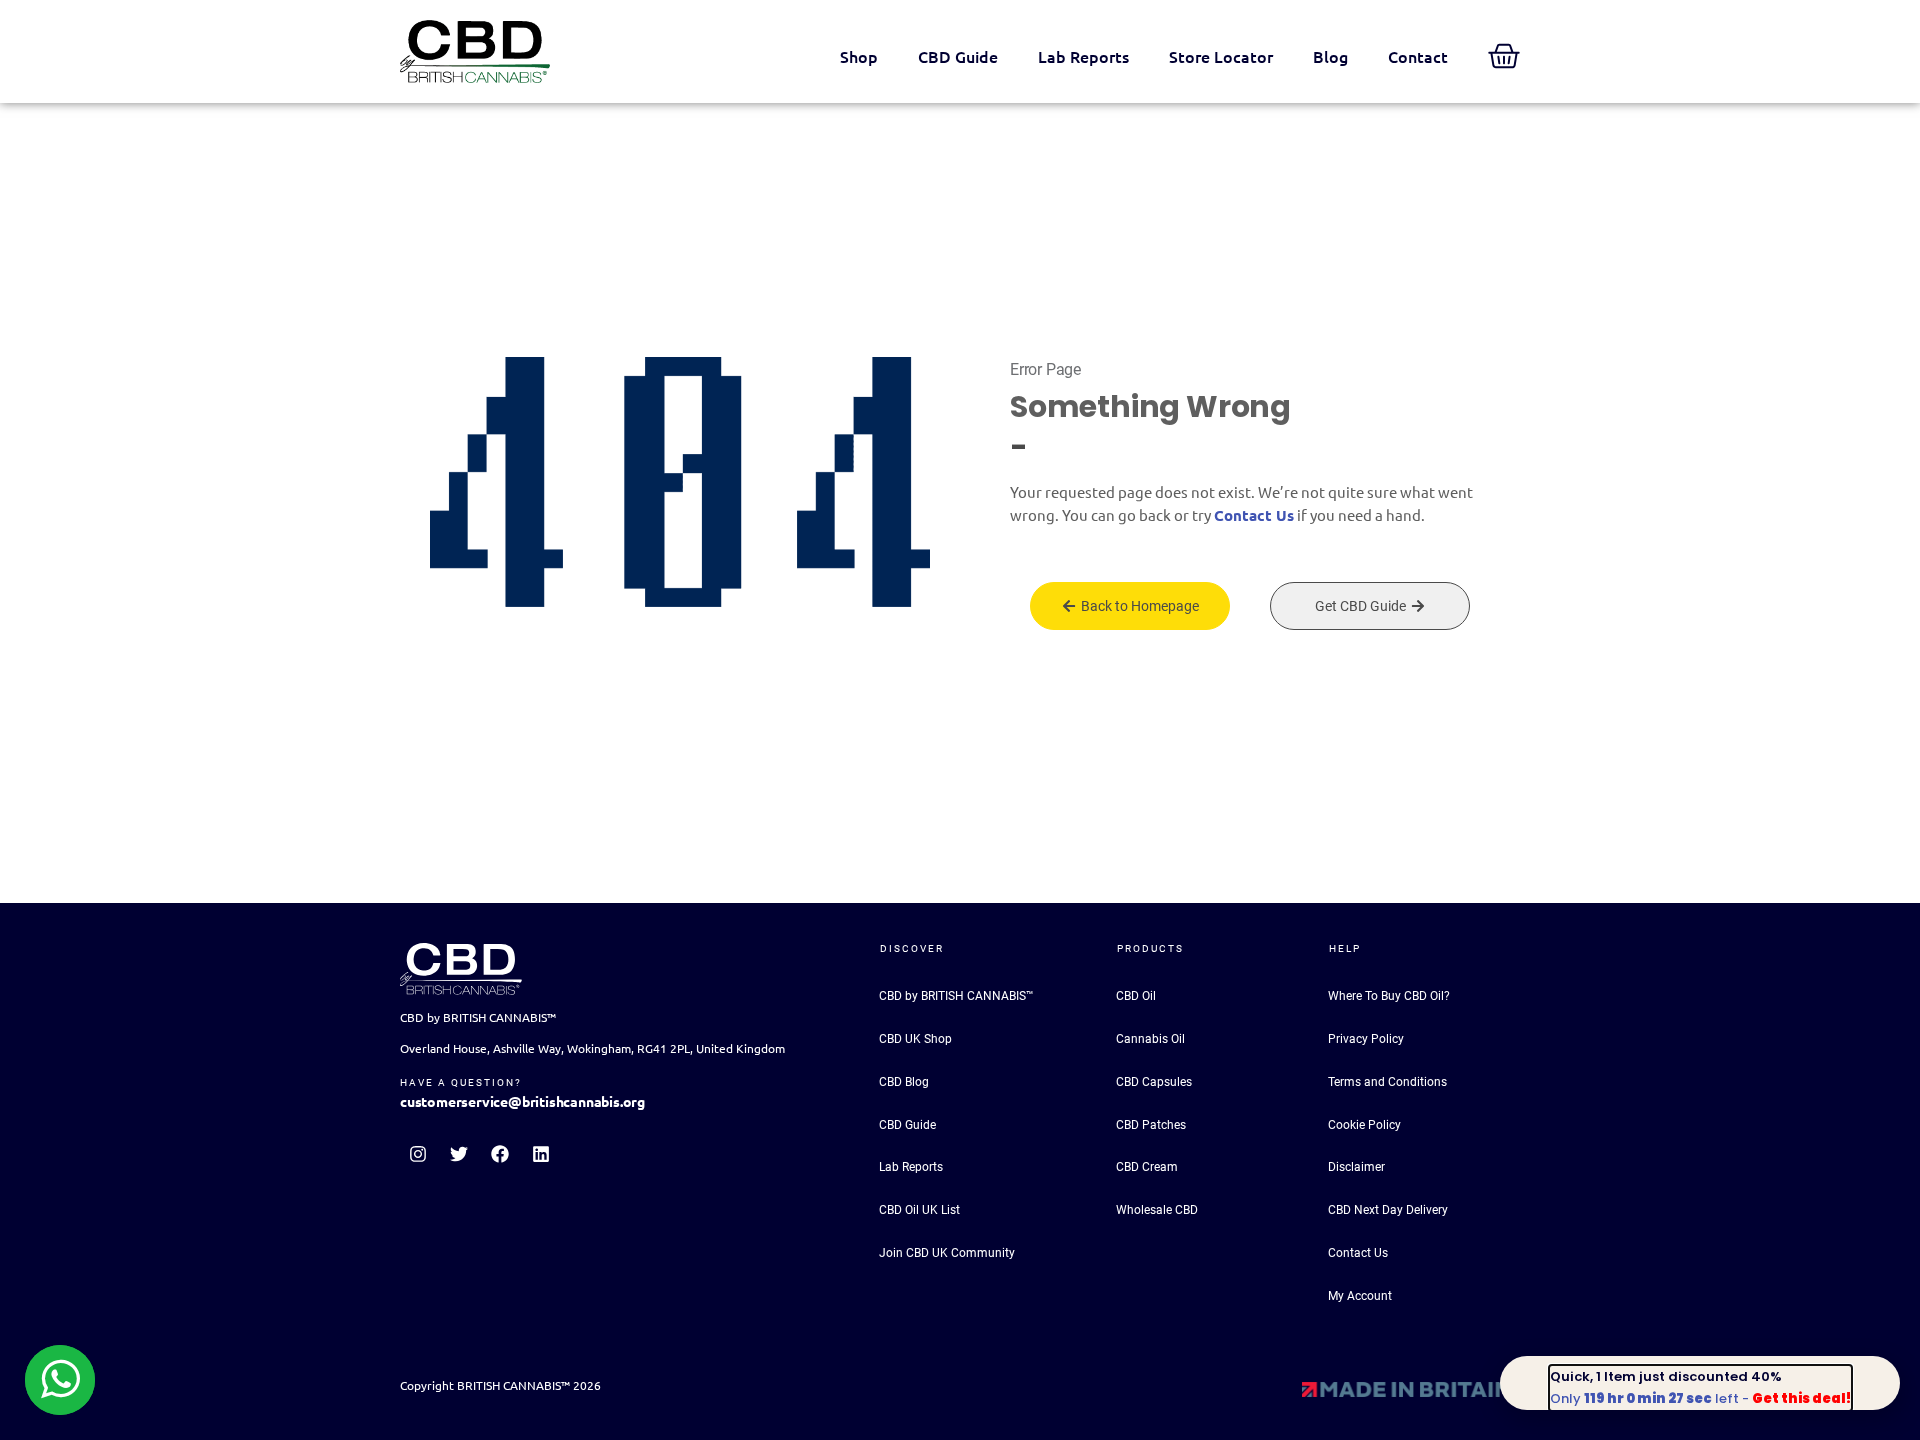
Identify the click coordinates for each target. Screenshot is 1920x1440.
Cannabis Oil (1150, 1039)
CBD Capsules (1154, 1082)
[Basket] (1504, 56)
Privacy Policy (1366, 1039)
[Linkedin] (541, 1154)
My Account (1360, 1296)
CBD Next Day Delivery (1388, 1210)
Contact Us (1254, 515)
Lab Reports (1083, 57)
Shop (859, 57)
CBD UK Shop (915, 1039)
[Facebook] (500, 1154)
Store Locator (1221, 57)
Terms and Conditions (1387, 1082)
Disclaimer (1356, 1167)
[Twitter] (459, 1154)
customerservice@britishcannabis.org (522, 1102)
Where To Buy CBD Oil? (1389, 996)
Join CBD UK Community (947, 1253)
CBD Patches (1151, 1125)
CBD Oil (1136, 996)
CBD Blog (904, 1082)
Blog (1330, 57)
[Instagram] (418, 1154)
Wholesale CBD (1157, 1210)
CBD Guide (958, 57)
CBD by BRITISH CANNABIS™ (956, 996)
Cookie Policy (1364, 1125)
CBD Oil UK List (919, 1210)
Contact (1418, 57)
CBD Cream (1147, 1167)
